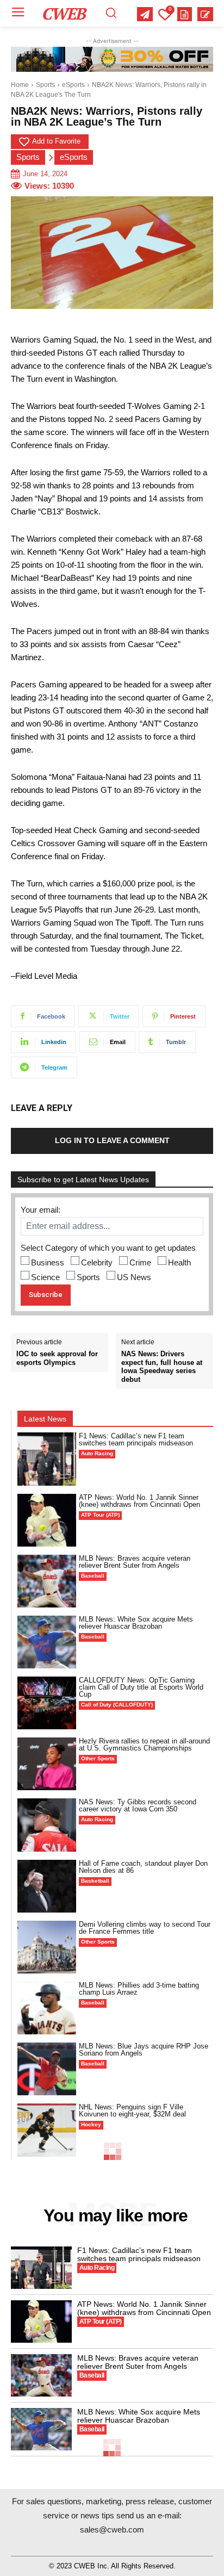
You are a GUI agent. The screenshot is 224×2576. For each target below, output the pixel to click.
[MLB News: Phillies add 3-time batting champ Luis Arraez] (47, 2008)
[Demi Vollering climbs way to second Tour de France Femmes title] (47, 1947)
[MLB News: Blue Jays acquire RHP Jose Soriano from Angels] (47, 2069)
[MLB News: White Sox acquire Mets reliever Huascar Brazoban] (47, 1642)
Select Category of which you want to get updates (108, 1248)
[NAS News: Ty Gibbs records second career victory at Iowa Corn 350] (47, 1825)
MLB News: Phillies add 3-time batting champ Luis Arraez (139, 1989)
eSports (73, 85)
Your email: (41, 1210)
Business (48, 1262)
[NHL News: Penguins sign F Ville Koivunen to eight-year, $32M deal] (47, 2130)
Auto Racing (97, 1453)
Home (20, 85)
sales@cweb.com (112, 2530)
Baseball (93, 1576)
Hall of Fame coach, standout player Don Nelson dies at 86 (143, 1867)
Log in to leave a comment (112, 1140)
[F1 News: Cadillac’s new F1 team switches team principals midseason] (47, 1459)
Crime (140, 1262)
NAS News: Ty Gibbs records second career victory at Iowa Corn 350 (138, 1805)
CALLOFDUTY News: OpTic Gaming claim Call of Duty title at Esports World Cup (141, 1687)
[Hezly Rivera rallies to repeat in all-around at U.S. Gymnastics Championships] (47, 1764)
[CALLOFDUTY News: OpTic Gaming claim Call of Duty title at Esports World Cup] (47, 1703)
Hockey (91, 2124)
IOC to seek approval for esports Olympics (57, 1358)
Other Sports (98, 1758)
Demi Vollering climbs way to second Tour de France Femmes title (145, 1928)
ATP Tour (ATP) (100, 1515)
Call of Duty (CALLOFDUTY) (117, 1705)
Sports (45, 85)
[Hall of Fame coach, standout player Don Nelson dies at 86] (47, 1886)
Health (179, 1262)
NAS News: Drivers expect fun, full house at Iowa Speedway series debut (162, 1367)
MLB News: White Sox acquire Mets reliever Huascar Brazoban (136, 1623)
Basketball (95, 1881)
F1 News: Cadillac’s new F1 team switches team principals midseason (136, 1439)
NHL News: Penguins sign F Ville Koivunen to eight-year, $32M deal (132, 2111)
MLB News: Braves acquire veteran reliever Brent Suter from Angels (135, 1562)
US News (134, 1277)
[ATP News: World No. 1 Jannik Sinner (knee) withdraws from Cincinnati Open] (47, 1520)
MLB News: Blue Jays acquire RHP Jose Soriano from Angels (144, 2050)
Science (45, 1277)
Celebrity (97, 1262)
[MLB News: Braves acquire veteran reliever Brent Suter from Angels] (47, 1581)
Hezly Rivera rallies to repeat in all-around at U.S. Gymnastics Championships (144, 1745)
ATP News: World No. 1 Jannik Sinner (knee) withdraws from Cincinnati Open (139, 1501)
